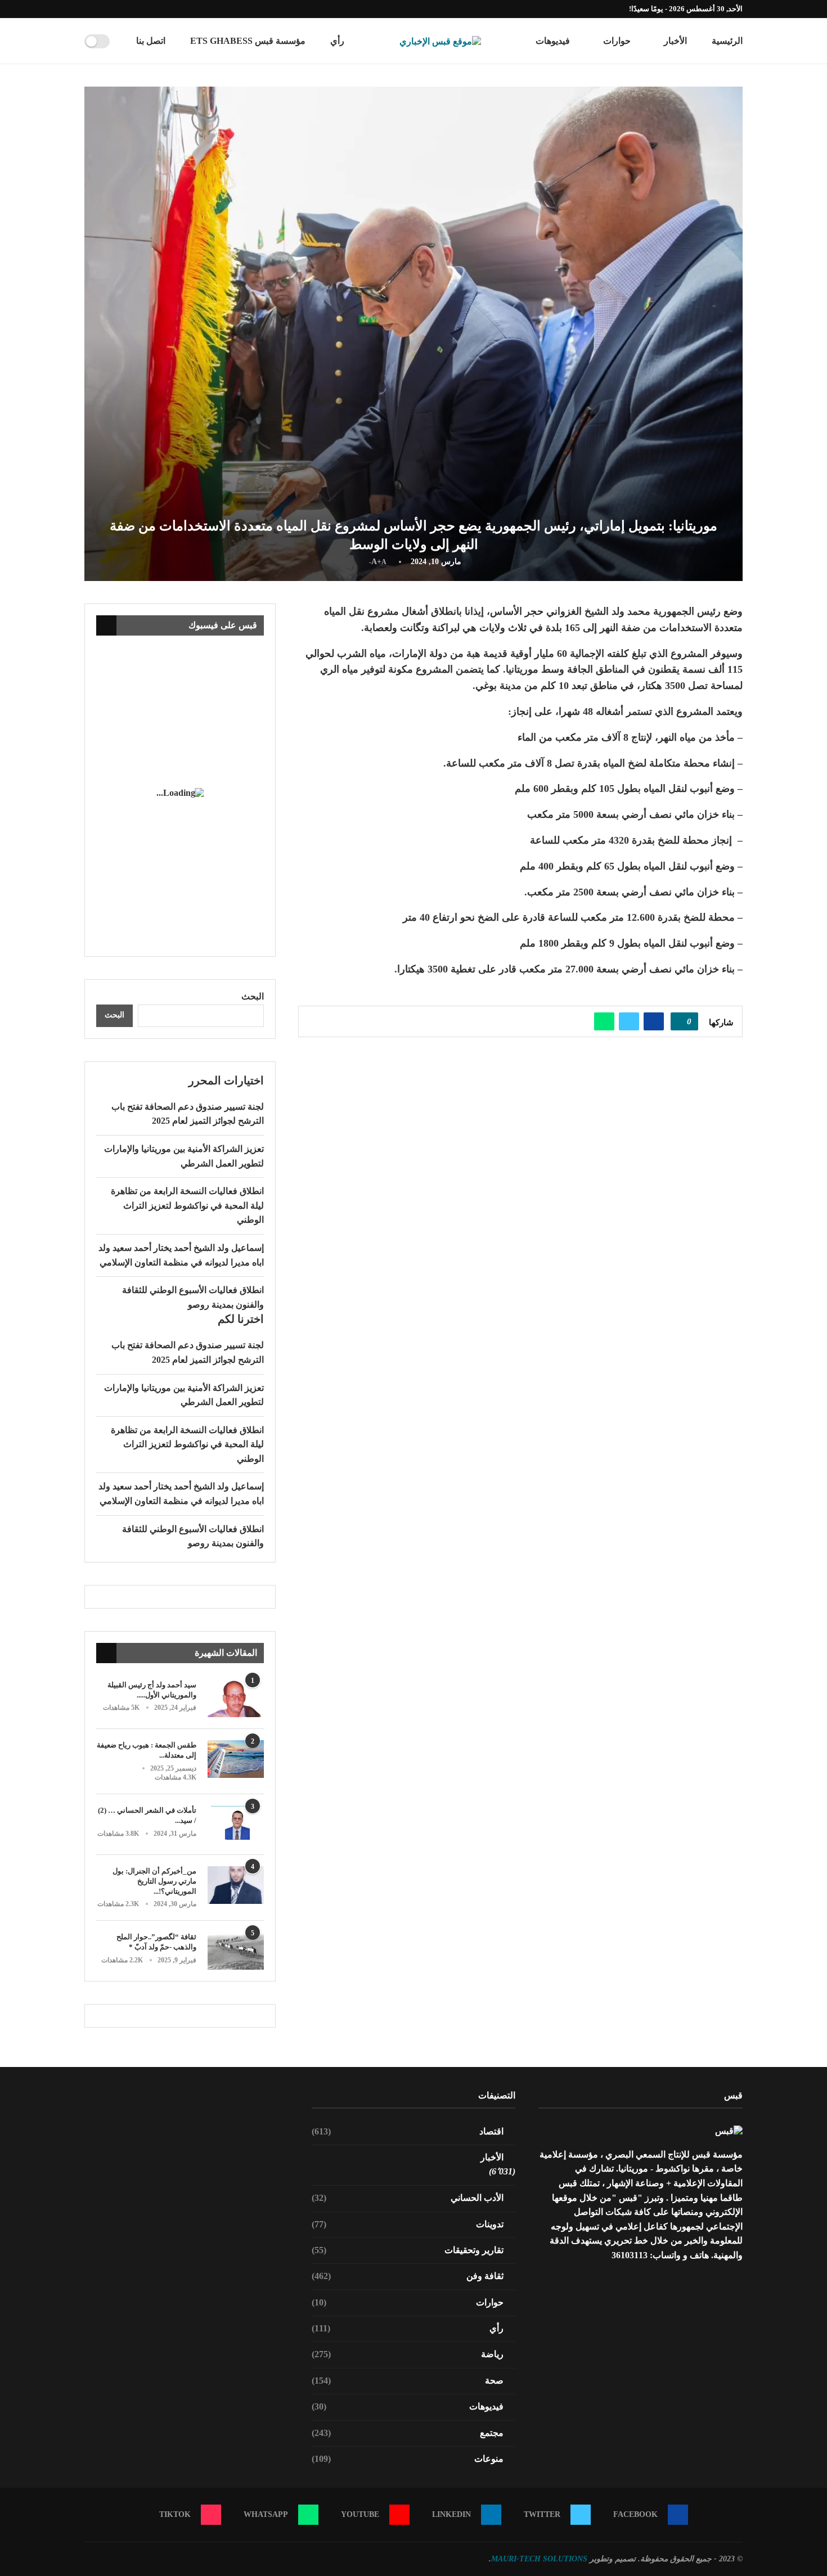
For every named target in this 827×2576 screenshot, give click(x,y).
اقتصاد (408, 2131)
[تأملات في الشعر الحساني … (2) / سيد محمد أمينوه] (236, 1824)
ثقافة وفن (408, 2276)
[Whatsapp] (100, 9)
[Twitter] (139, 9)
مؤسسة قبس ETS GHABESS (248, 41)
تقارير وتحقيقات (408, 2250)
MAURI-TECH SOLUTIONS (539, 2559)
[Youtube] (113, 9)
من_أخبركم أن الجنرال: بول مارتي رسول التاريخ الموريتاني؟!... (154, 1881)
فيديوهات (553, 41)
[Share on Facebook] (654, 1021)
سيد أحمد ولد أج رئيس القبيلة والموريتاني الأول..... (152, 1690)
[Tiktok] (87, 9)
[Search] (122, 41)
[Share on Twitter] (629, 1021)
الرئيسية (727, 41)
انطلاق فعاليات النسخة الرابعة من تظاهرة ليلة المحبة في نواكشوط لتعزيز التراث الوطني (187, 1205)
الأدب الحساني (408, 2198)
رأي (337, 41)
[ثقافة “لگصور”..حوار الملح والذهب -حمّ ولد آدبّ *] (236, 1951)
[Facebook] (152, 9)
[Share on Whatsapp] (604, 1021)
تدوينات (408, 2224)
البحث (253, 996)
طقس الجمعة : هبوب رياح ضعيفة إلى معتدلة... (147, 1750)
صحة (408, 2381)
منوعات (408, 2459)
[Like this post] (681, 1021)
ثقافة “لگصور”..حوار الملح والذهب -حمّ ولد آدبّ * (156, 1942)
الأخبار (675, 41)
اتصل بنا (151, 41)
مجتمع (408, 2433)
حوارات (617, 41)
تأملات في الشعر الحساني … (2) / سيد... (147, 1815)
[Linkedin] (126, 9)
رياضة (408, 2354)
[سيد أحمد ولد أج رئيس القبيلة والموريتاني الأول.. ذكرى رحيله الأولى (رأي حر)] (236, 1699)
